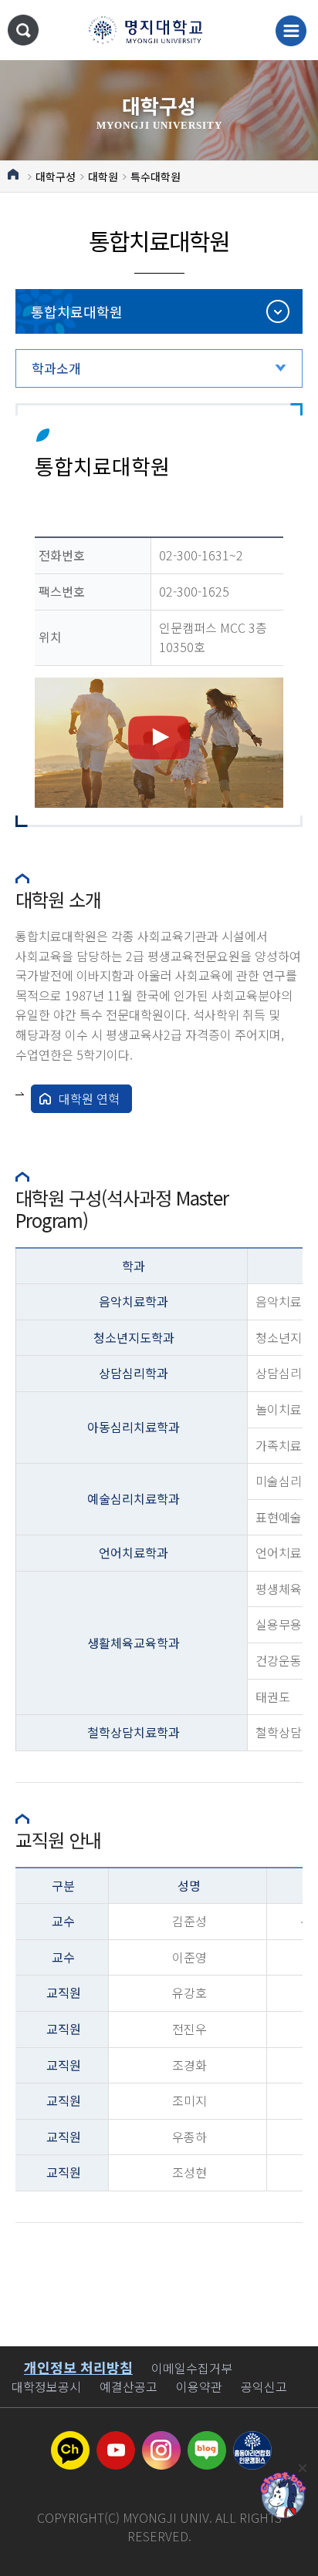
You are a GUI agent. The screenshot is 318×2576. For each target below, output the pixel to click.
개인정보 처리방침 (78, 2367)
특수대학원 (156, 177)
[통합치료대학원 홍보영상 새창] (159, 743)
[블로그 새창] (207, 2440)
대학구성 (56, 177)
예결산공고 (129, 2386)
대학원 (103, 177)
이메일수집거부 (192, 2368)
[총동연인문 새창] (252, 2440)
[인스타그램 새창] (161, 2440)
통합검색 (23, 30)
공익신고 (264, 2386)
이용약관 (199, 2386)
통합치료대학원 (77, 311)
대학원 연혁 (89, 1098)
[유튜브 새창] (116, 2440)
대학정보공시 (46, 2386)
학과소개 (56, 368)
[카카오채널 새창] (70, 2440)
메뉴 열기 (291, 31)
